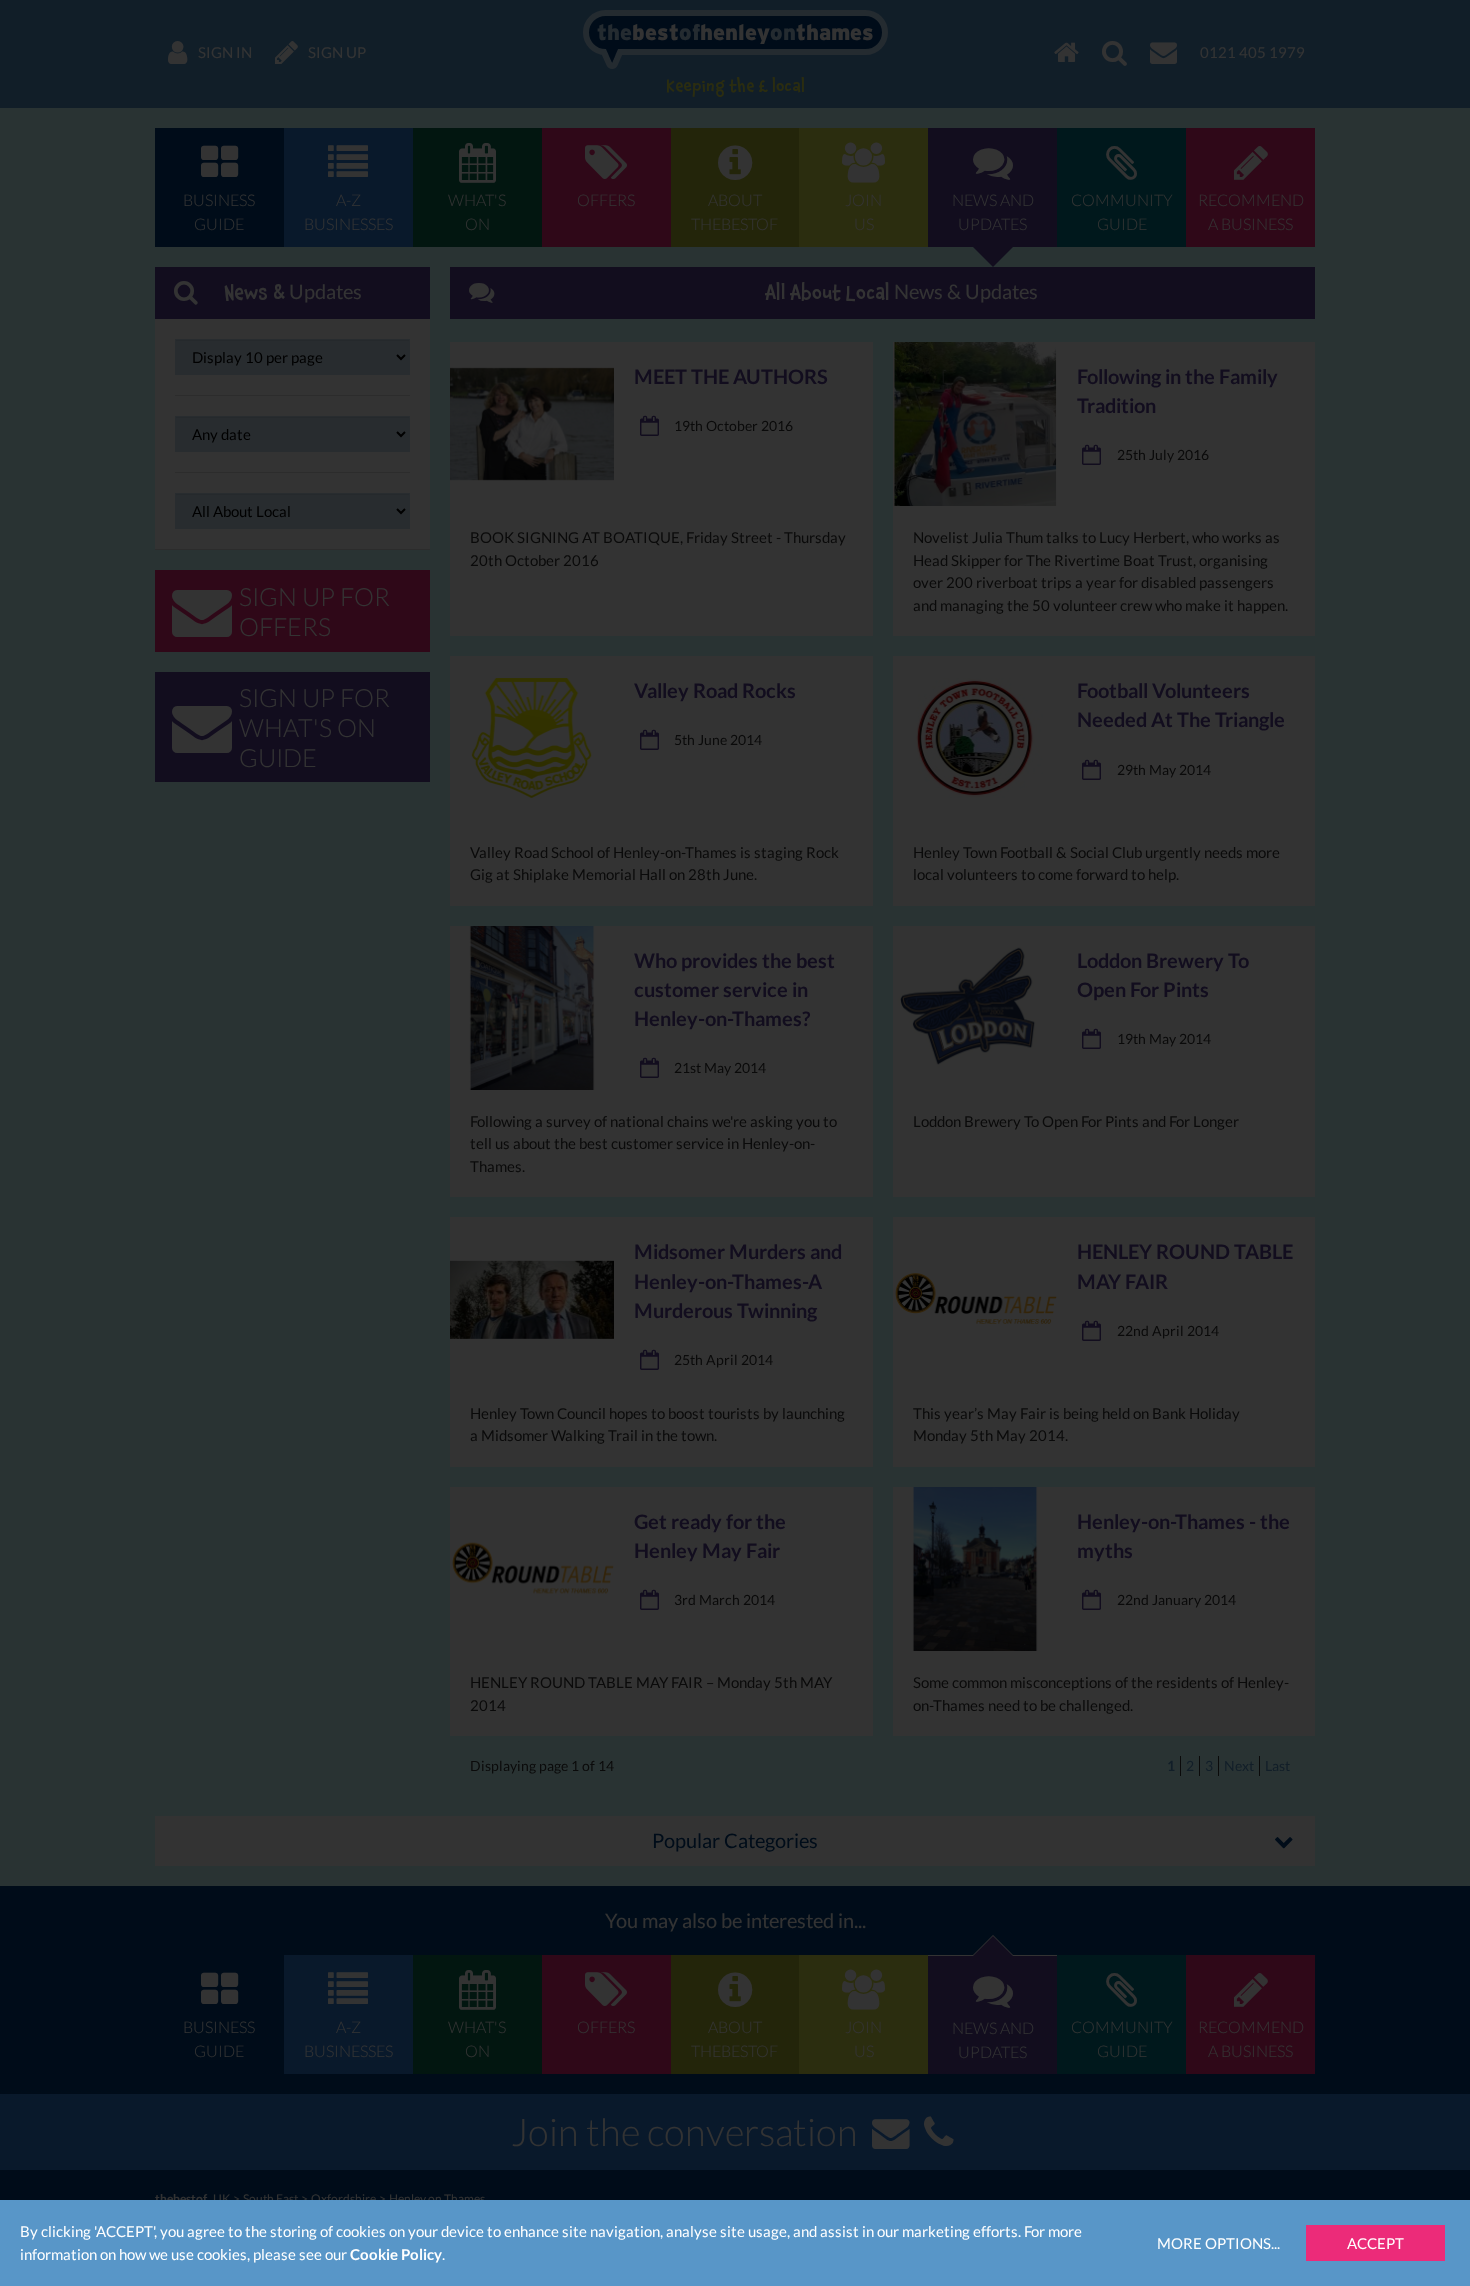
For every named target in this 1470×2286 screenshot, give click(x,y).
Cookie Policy (396, 2254)
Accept (1375, 2243)
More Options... (1218, 2243)
